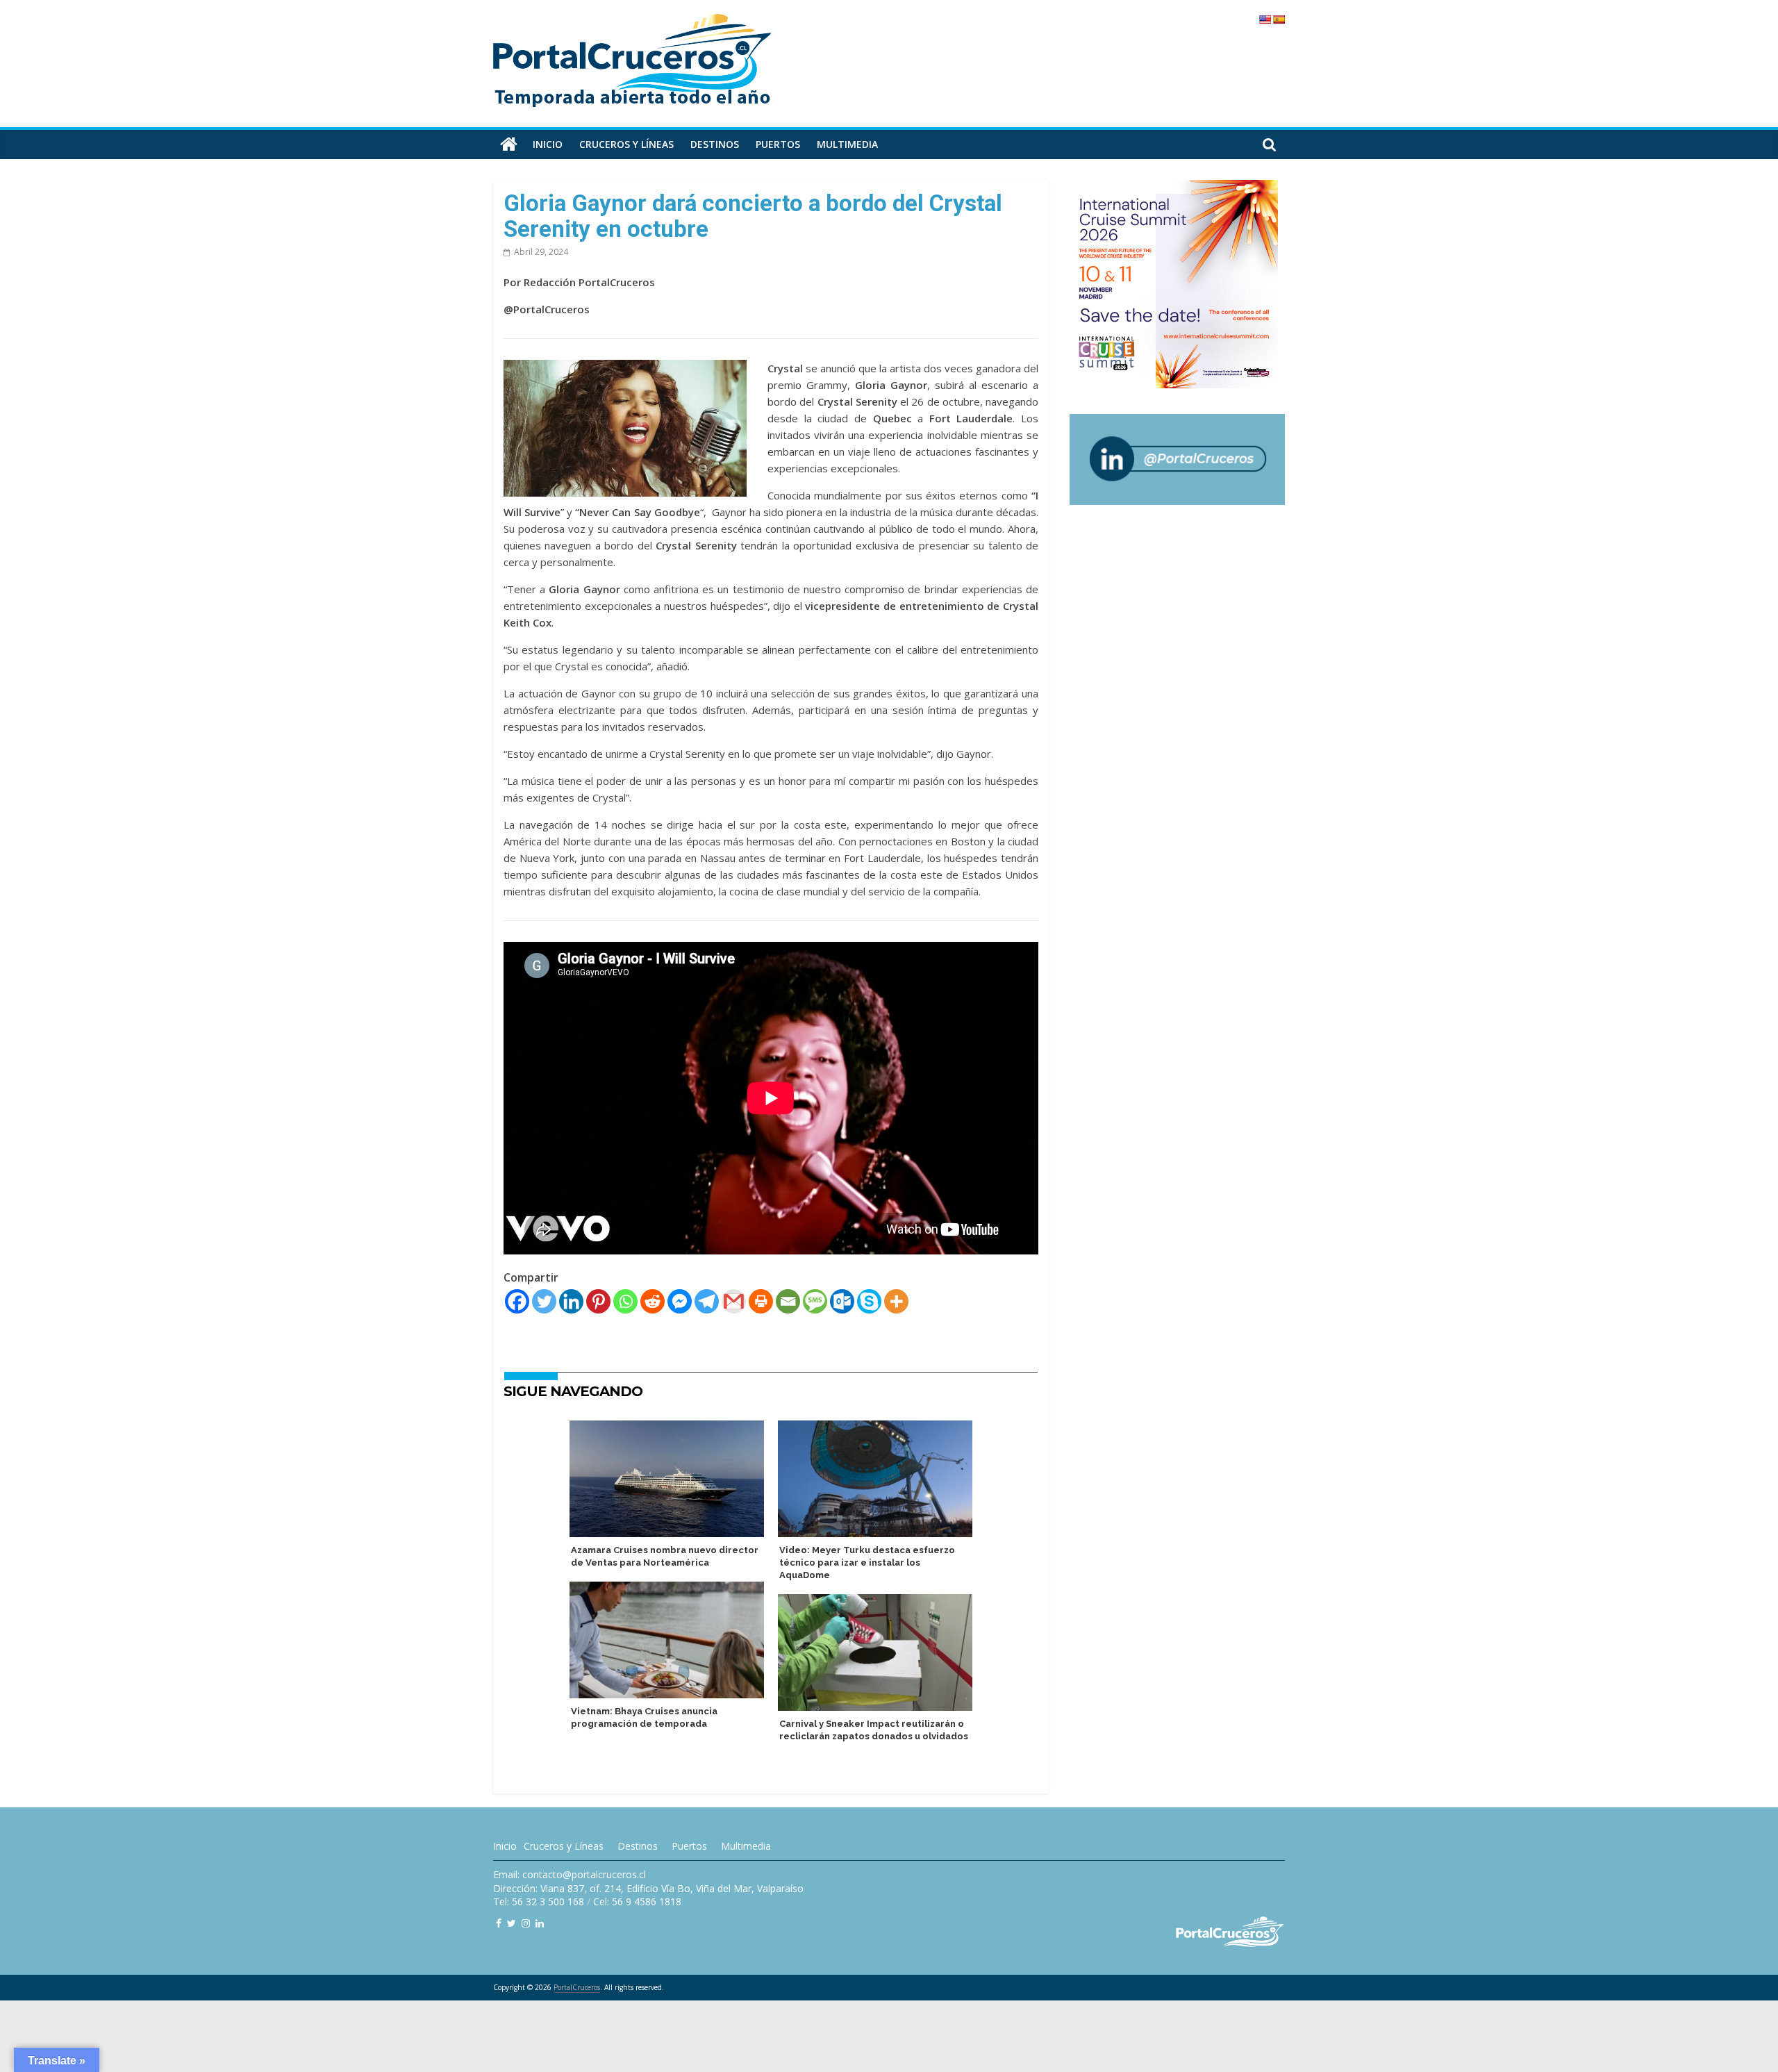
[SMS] (815, 1301)
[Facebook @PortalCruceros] (499, 1923)
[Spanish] (1279, 19)
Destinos (715, 144)
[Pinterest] (598, 1301)
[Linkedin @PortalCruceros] (540, 1923)
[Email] (788, 1301)
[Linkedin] (571, 1301)
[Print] (761, 1301)
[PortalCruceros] (509, 144)
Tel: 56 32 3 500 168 (539, 1901)
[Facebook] (517, 1301)
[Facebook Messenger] (680, 1301)
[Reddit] (653, 1301)
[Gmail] (734, 1301)
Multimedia (847, 144)
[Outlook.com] (842, 1301)
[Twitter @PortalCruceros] (512, 1923)
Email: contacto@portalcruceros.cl (570, 1874)
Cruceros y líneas (626, 144)
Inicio (548, 144)
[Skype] (869, 1301)
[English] (1265, 19)
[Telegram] (707, 1301)
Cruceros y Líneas (564, 1846)
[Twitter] (544, 1301)
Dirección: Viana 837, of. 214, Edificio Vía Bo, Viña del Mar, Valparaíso (648, 1888)
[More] (896, 1301)
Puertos (778, 144)
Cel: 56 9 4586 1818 (637, 1901)
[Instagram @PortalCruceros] (526, 1923)
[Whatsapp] (625, 1301)
